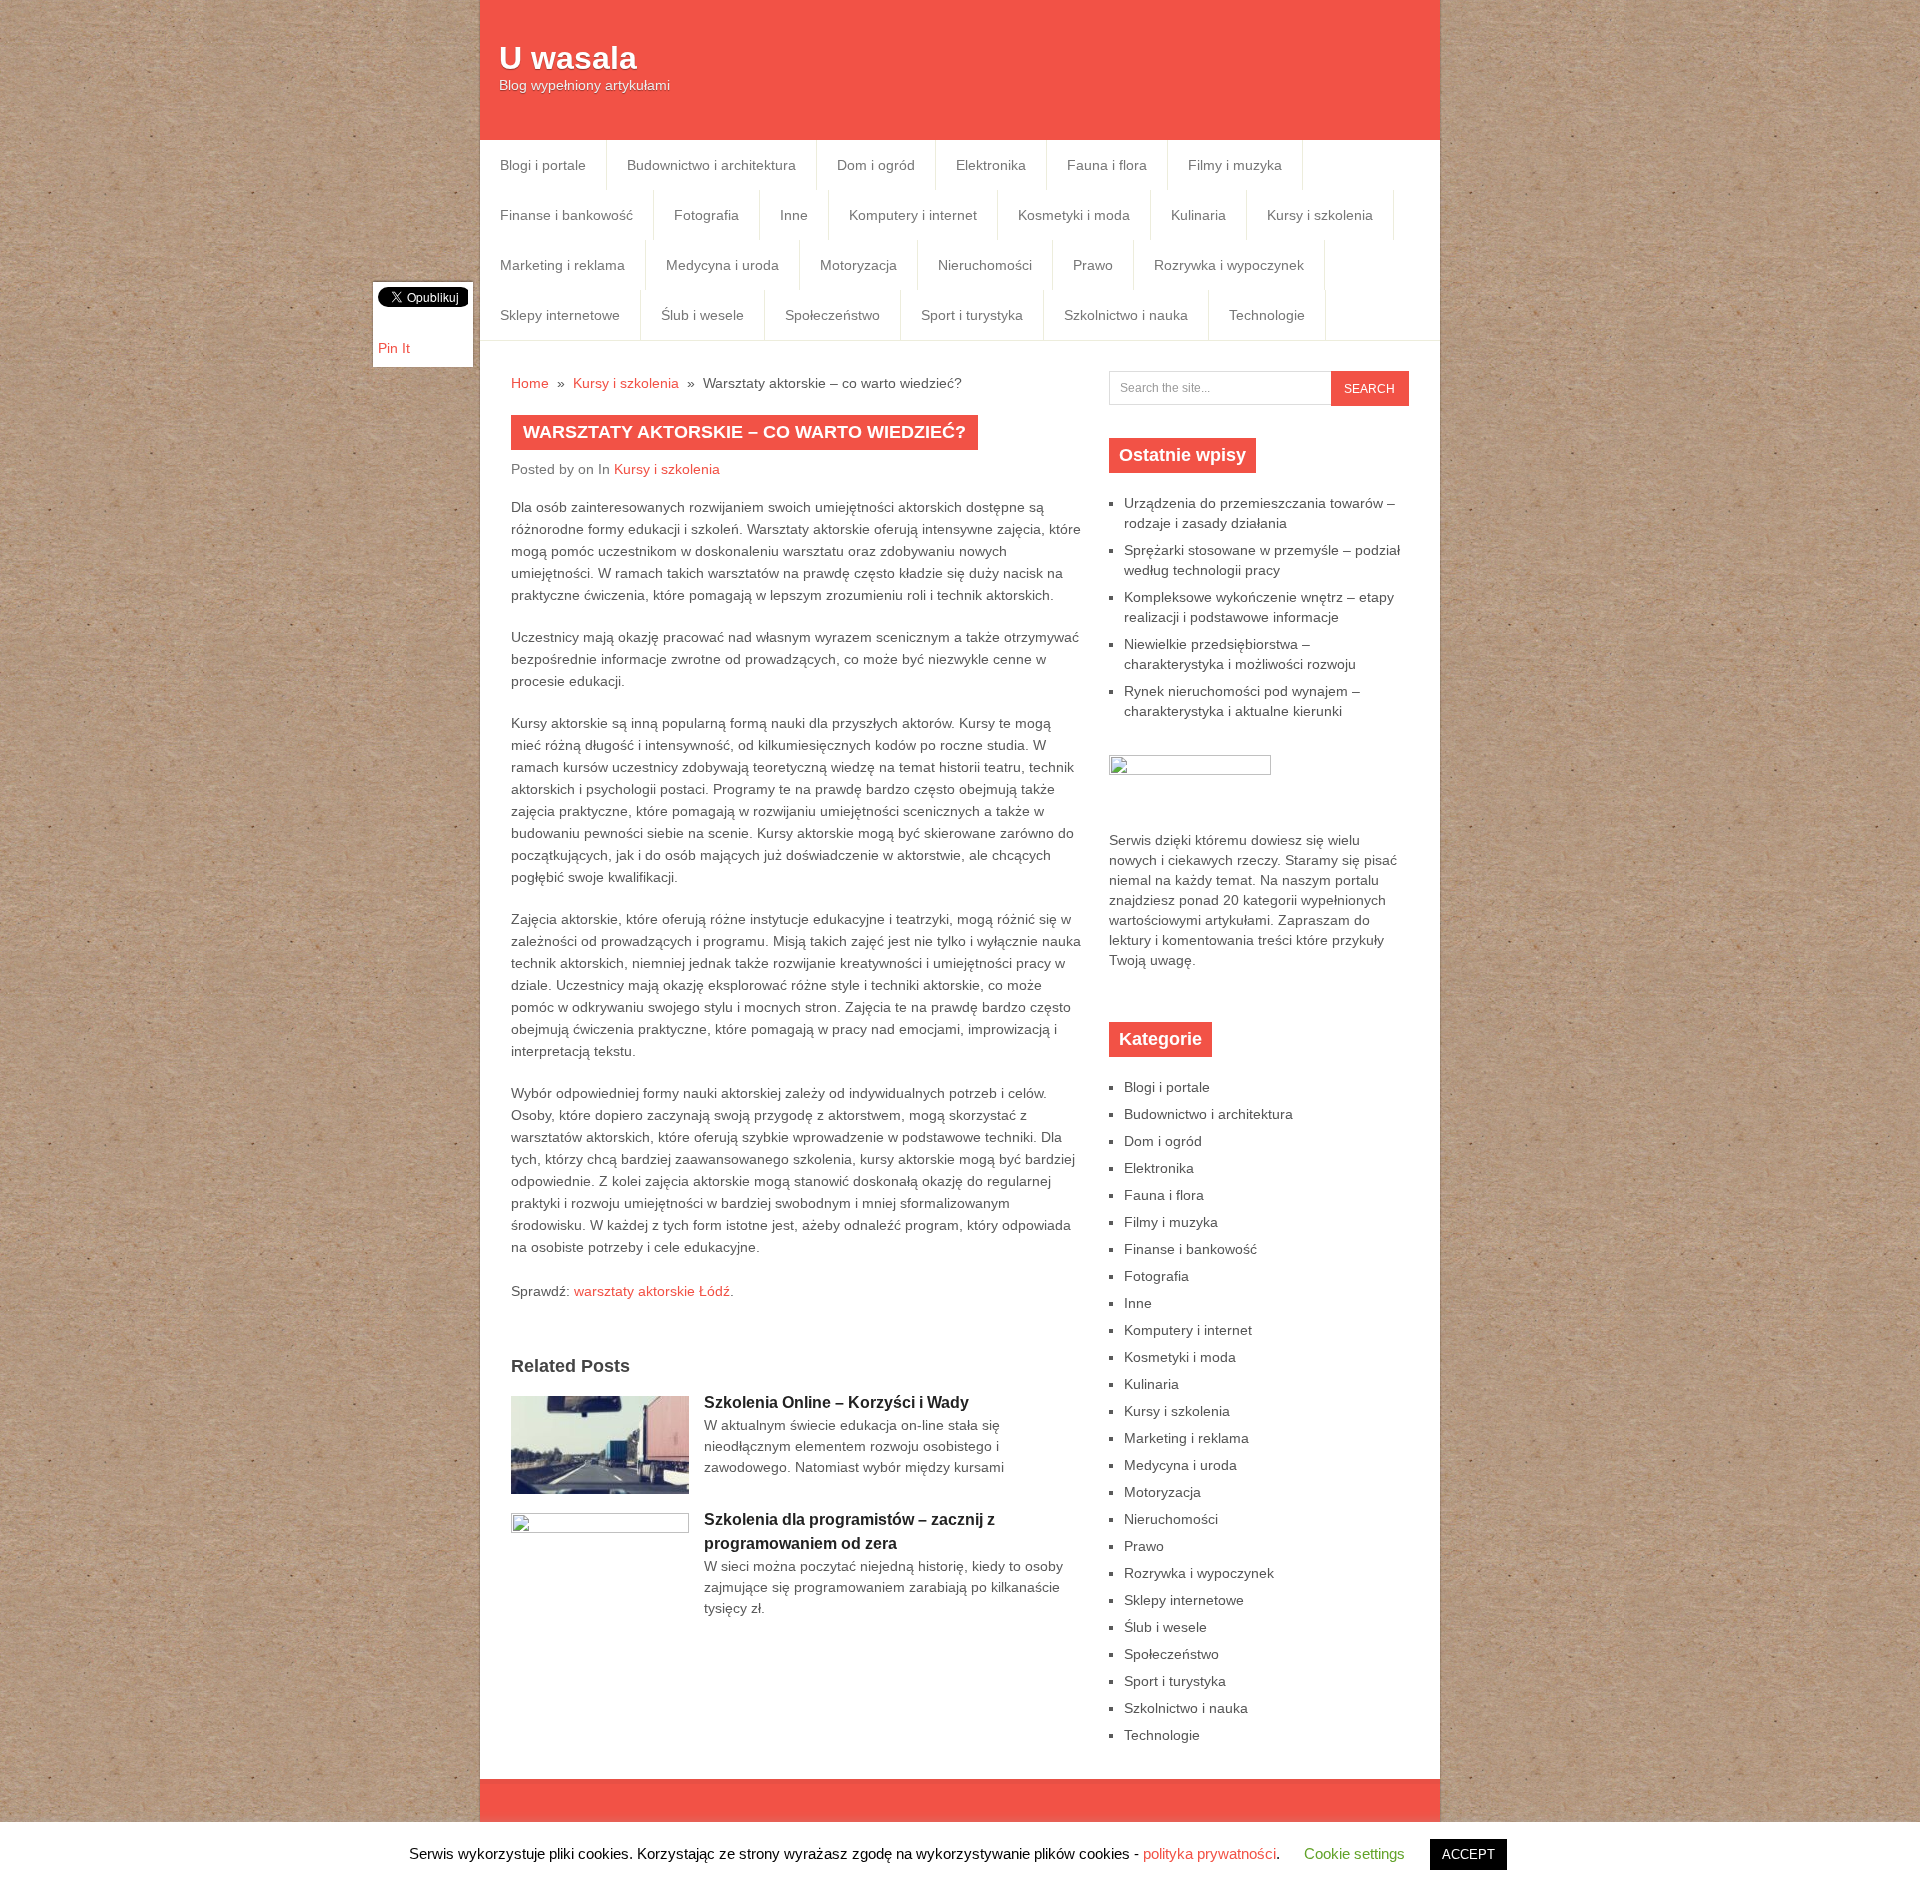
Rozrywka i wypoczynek (1229, 265)
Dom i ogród (876, 165)
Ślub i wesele (702, 315)
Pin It (394, 348)
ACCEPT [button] (1468, 1854)
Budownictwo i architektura (711, 165)
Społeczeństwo (832, 315)
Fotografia (706, 215)
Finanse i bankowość (566, 215)
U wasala (568, 58)
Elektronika (991, 165)
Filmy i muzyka (1235, 165)
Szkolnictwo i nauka (1126, 315)
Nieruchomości (985, 265)
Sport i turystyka (972, 315)
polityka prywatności (1209, 1853)
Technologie (1267, 315)
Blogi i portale (543, 165)
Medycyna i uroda (722, 265)
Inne (794, 215)
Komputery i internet (913, 215)
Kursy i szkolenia (1320, 215)
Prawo (1093, 265)
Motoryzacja (858, 265)
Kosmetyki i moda (1074, 215)
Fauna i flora (1107, 165)
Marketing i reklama (562, 265)
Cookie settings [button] (1354, 1853)
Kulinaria (1198, 215)
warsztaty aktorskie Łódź (652, 1291)
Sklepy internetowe (560, 315)
